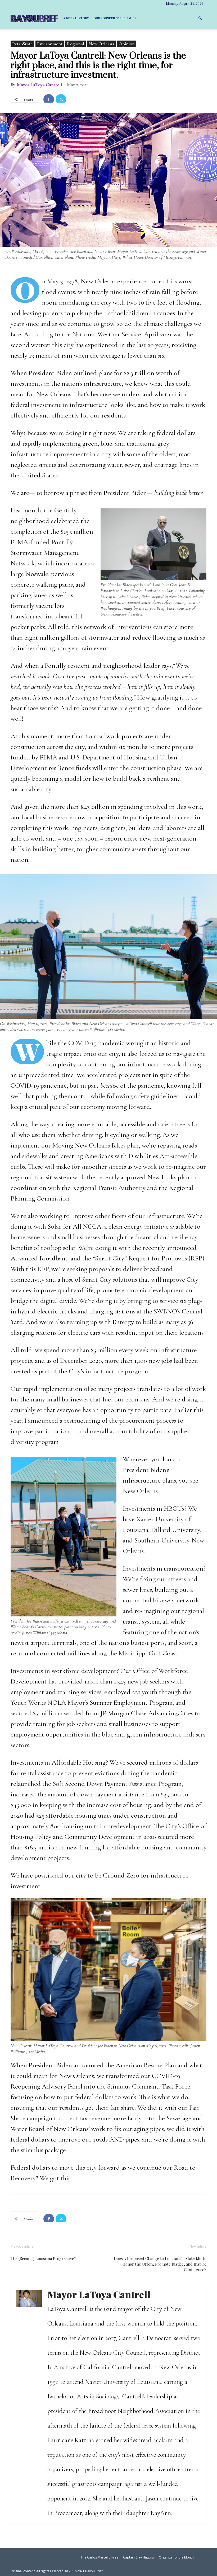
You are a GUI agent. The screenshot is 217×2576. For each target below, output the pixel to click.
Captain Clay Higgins (138, 2557)
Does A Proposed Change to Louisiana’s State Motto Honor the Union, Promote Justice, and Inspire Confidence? (160, 2264)
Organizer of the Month (176, 2557)
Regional (76, 44)
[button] (200, 18)
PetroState (22, 44)
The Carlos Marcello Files (99, 2557)
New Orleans (101, 44)
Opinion (127, 44)
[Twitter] (61, 97)
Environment (50, 44)
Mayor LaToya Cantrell (39, 85)
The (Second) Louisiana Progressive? (43, 2258)
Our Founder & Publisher (115, 18)
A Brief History (76, 18)
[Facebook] (49, 97)
